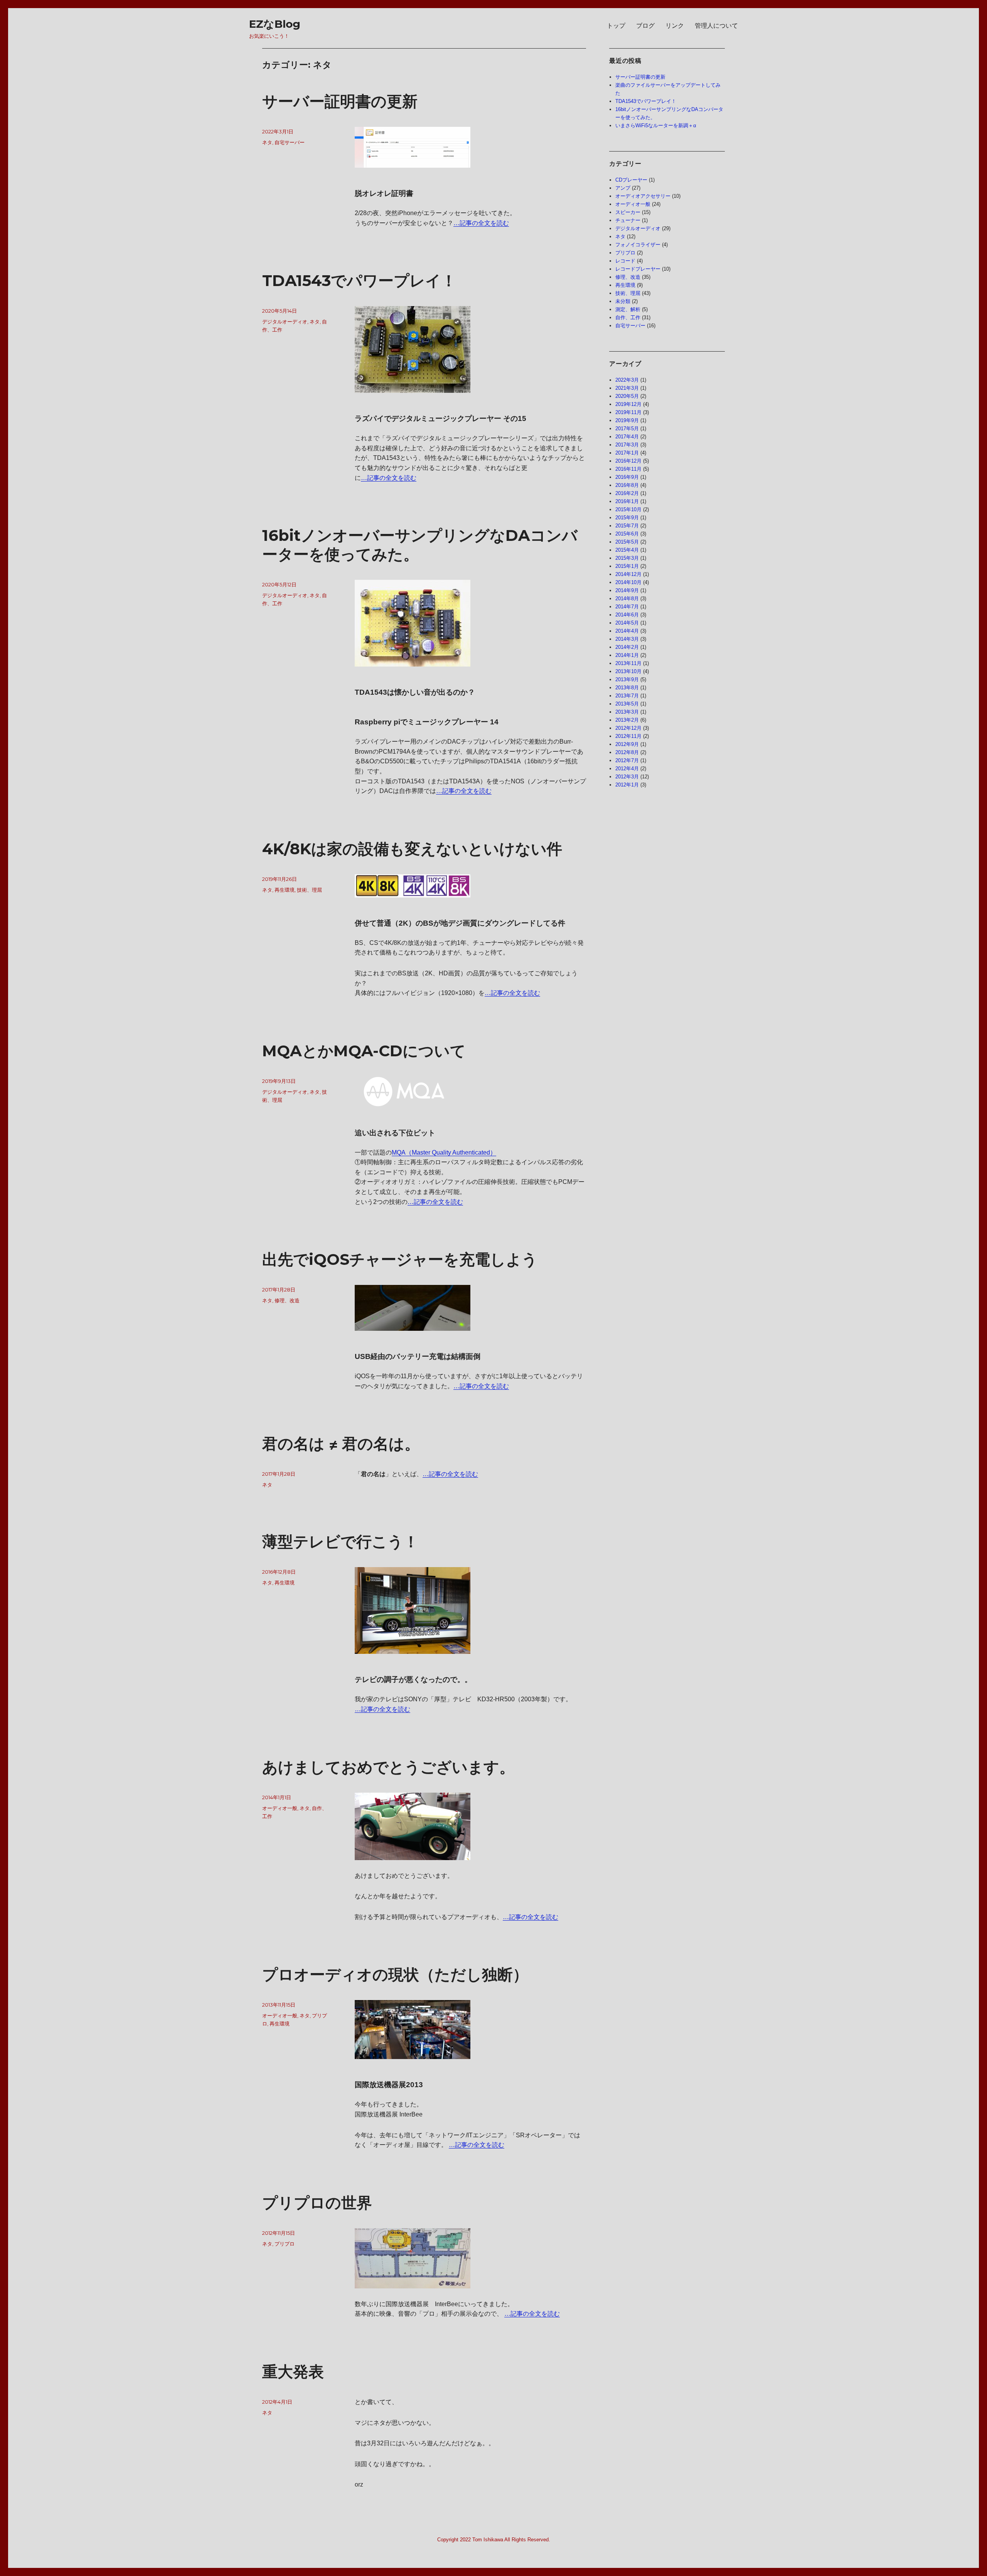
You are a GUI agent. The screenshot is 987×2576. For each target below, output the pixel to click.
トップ (616, 26)
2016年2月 (627, 493)
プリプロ (285, 2244)
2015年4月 (627, 550)
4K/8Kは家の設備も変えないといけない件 (412, 849)
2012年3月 (627, 777)
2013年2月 (627, 720)
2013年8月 (627, 688)
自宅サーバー (290, 142)
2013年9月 (627, 679)
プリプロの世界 (317, 2203)
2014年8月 (627, 599)
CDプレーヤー (631, 180)
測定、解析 (628, 309)
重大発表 (293, 2371)
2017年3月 (627, 445)
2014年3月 (627, 639)
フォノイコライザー (638, 245)
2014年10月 (628, 582)
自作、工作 (628, 317)
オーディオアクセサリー (643, 196)
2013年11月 (628, 663)
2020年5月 (627, 396)
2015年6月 (627, 534)
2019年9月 (627, 420)
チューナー (628, 220)
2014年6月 (627, 615)
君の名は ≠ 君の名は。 (341, 1444)
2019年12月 (628, 404)
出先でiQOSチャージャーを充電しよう (400, 1259)
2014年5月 (627, 623)
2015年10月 (628, 509)
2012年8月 (627, 752)
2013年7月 (627, 696)
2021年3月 (627, 388)
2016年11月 (628, 469)
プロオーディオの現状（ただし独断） (395, 1974)
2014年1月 (627, 655)
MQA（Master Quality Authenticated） (444, 1152)
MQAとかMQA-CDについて (364, 1051)
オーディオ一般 (280, 1808)
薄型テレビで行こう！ (340, 1541)
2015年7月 (627, 526)
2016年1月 (627, 501)
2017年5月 (627, 428)
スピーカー (628, 212)
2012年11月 (628, 736)
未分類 (623, 301)
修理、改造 (287, 1300)
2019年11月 (628, 412)
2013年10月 (628, 671)
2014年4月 (627, 631)
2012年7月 (627, 760)
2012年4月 (627, 769)
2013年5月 (627, 704)
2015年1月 (627, 566)
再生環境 (285, 890)
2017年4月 (627, 437)
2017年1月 (627, 453)
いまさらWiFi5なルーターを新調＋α (656, 125)
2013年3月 (627, 712)
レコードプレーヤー (638, 269)
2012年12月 (628, 728)
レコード (625, 261)
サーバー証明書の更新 (340, 101)
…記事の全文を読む (481, 223)
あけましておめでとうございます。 (388, 1767)
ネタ (267, 142)
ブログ (645, 26)
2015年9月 (627, 518)
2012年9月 (627, 744)
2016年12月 (628, 461)
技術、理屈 (309, 890)
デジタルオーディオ (285, 322)
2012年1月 (627, 785)
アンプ (623, 188)
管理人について (716, 26)
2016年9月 (627, 477)
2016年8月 (627, 485)
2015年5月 (627, 542)
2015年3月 (627, 558)
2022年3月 (627, 380)
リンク (675, 26)
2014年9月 (627, 590)
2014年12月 (628, 574)
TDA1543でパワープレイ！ (359, 280)
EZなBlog (275, 24)
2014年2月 (627, 647)
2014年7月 (627, 607)
